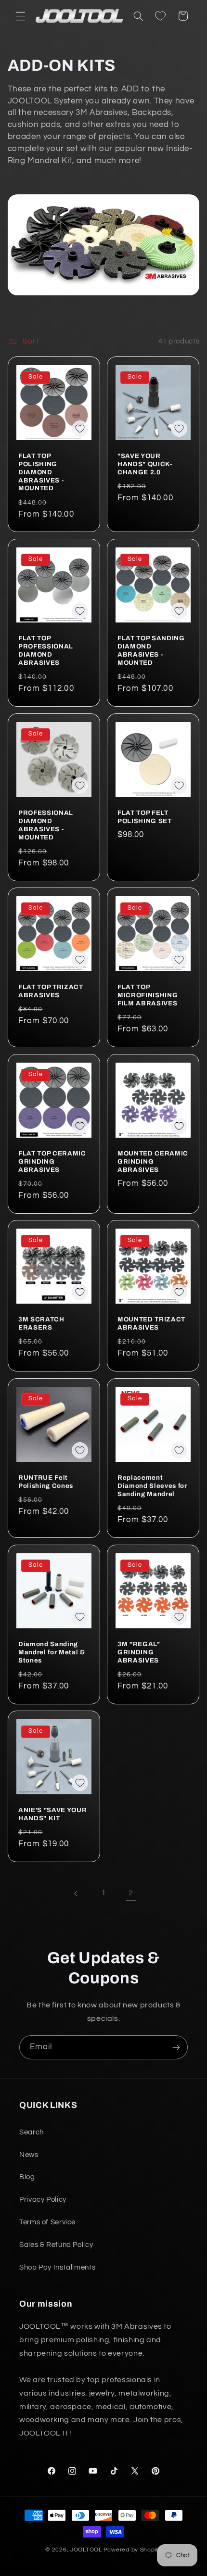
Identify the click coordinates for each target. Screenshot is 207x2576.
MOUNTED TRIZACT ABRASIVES (151, 1323)
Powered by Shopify (133, 2550)
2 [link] (131, 1893)
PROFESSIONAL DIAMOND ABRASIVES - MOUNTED (46, 825)
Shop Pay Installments (57, 2267)
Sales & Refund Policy (56, 2245)
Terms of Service (47, 2222)
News (29, 2155)
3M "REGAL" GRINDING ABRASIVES (139, 1652)
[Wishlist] (160, 16)
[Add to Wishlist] (80, 429)
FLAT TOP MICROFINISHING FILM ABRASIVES (148, 995)
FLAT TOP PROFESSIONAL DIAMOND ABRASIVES (46, 650)
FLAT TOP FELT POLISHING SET (145, 816)
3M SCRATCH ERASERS (41, 1323)
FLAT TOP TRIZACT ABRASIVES (51, 991)
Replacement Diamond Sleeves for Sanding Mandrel (152, 1486)
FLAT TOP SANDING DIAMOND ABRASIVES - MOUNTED (151, 650)
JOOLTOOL (86, 2550)
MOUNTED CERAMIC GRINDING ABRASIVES (153, 1161)
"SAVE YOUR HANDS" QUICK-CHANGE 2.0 (145, 463)
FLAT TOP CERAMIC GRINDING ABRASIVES (52, 1161)
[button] (20, 16)
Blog (27, 2177)
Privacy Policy (43, 2200)
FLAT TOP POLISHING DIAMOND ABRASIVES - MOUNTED (41, 472)
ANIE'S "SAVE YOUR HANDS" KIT (52, 1814)
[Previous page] (76, 1893)
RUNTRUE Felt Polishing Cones (46, 1482)
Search (32, 2132)
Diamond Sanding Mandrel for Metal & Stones (52, 1652)
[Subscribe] (176, 2047)
